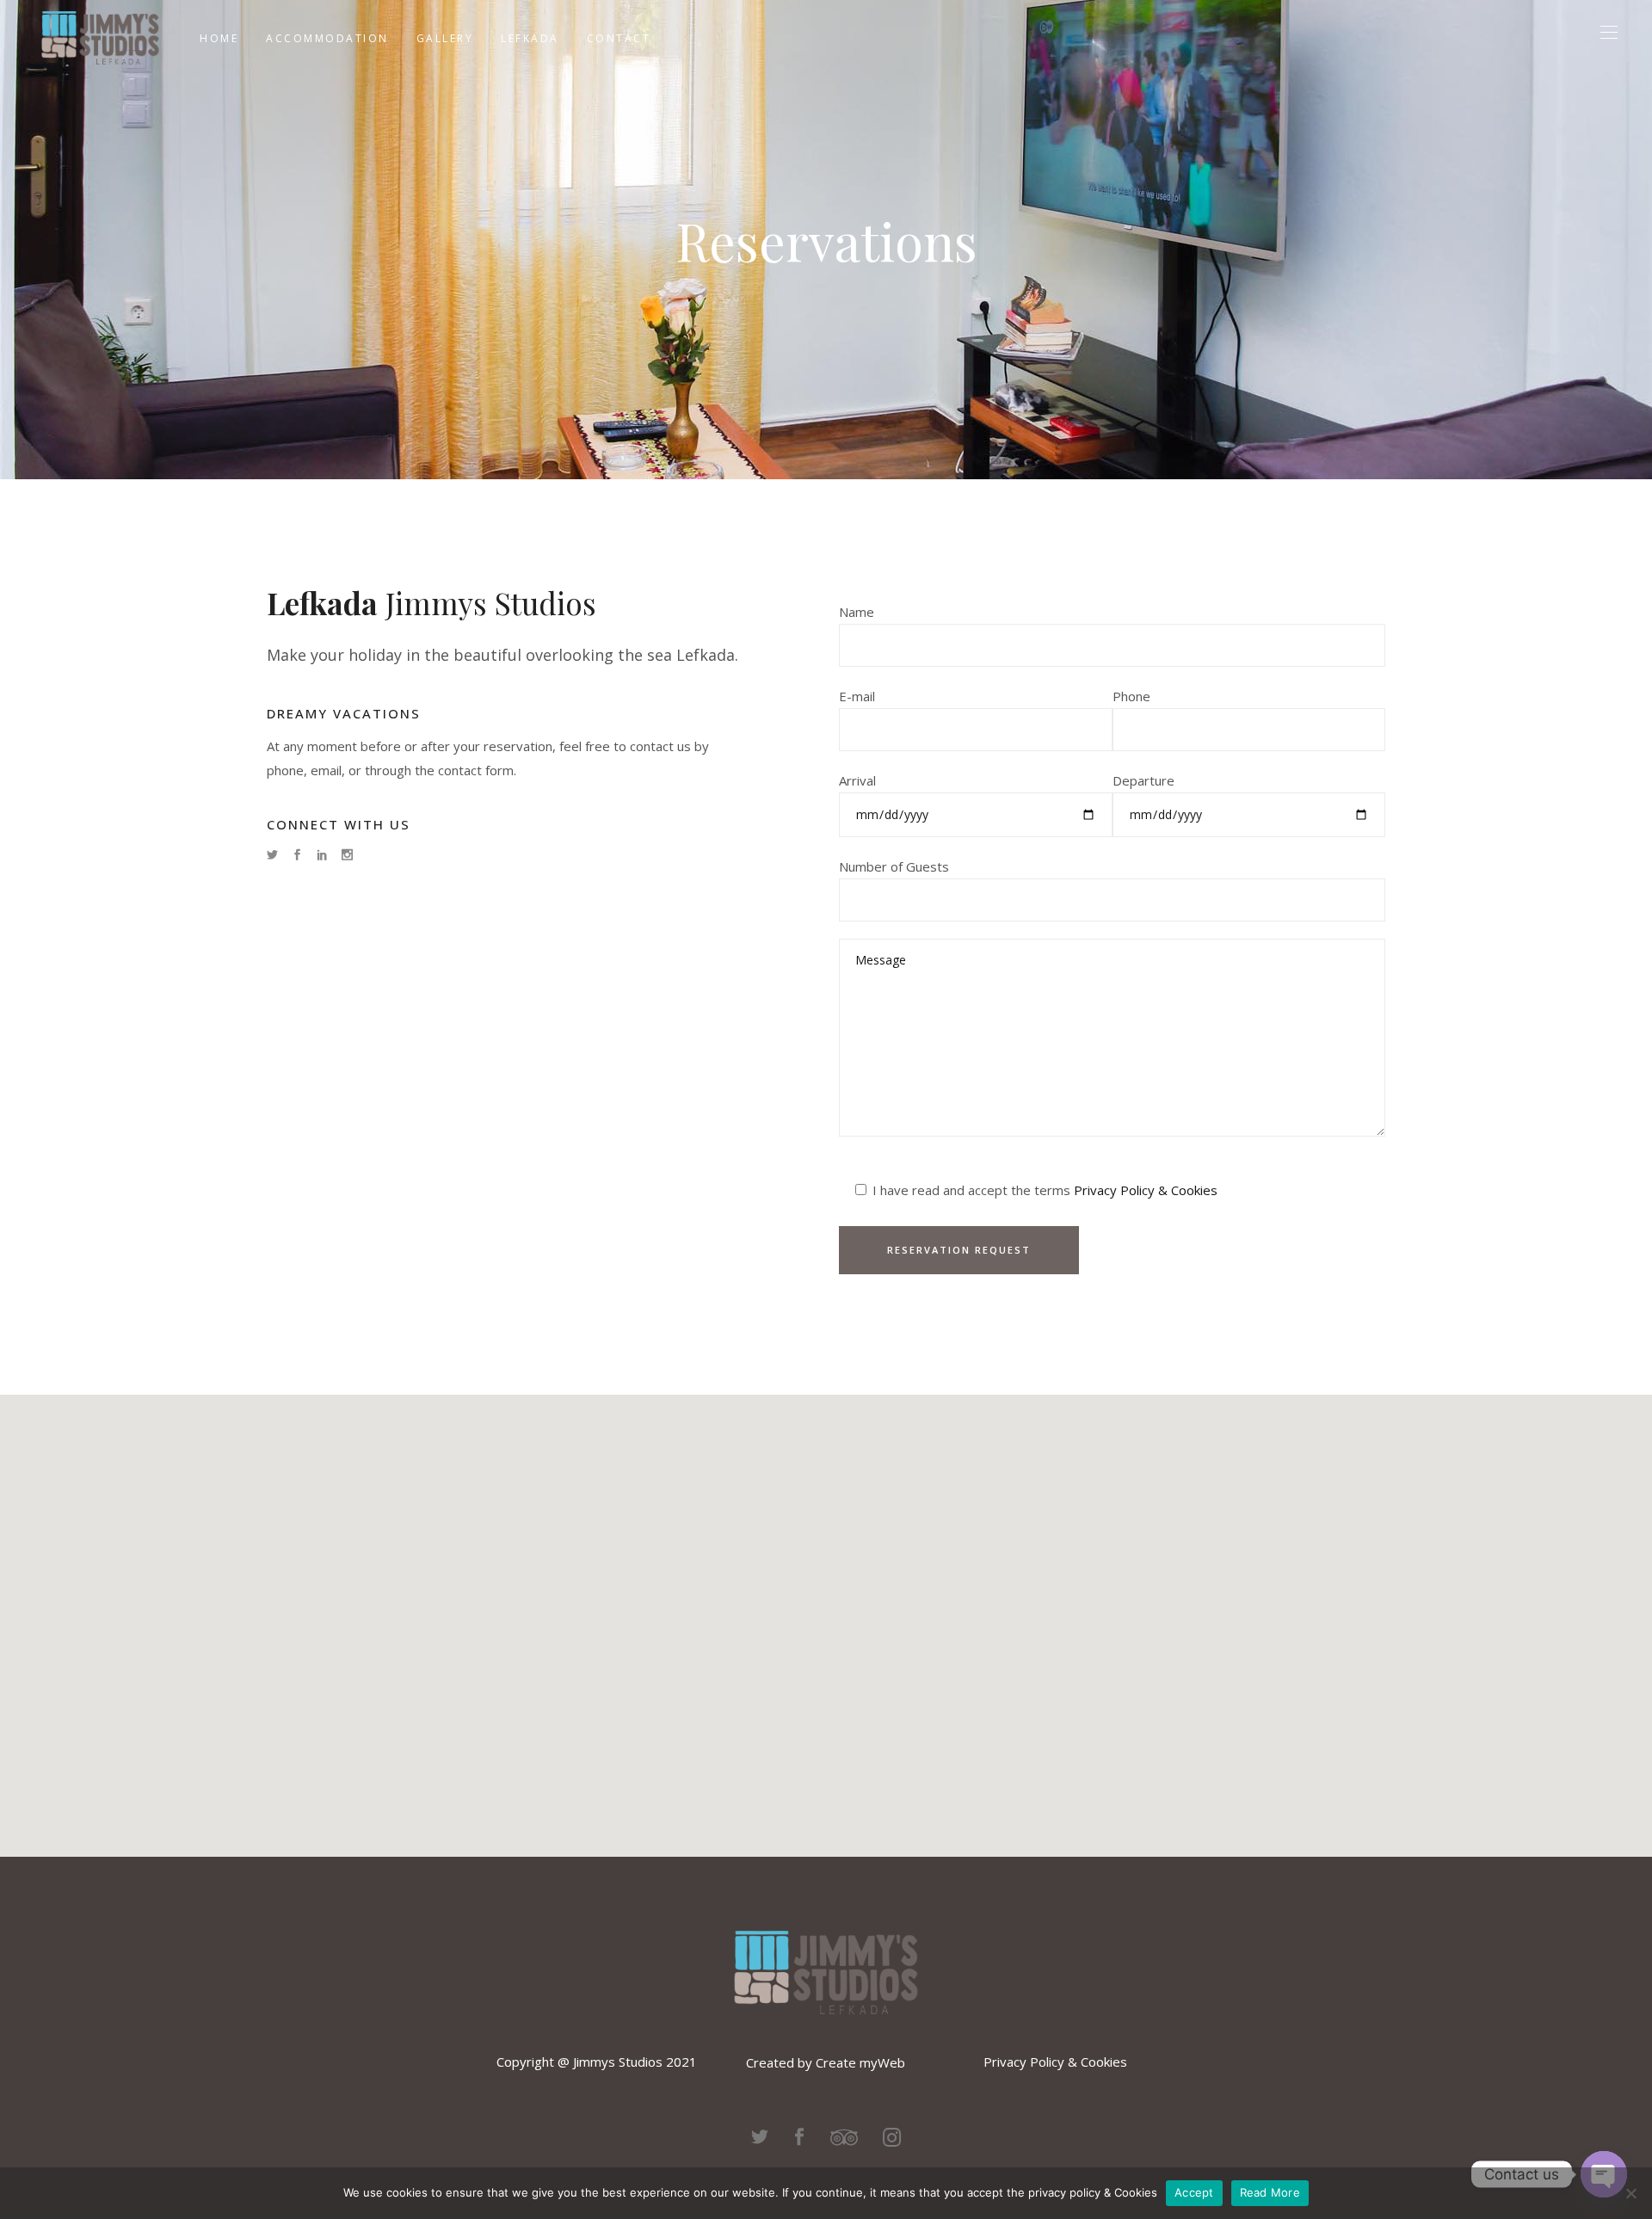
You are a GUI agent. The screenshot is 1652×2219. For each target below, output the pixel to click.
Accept (1194, 2192)
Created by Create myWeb (826, 2062)
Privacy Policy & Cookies (1146, 1190)
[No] (1630, 2193)
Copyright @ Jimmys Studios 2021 (597, 2062)
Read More (1270, 2192)
